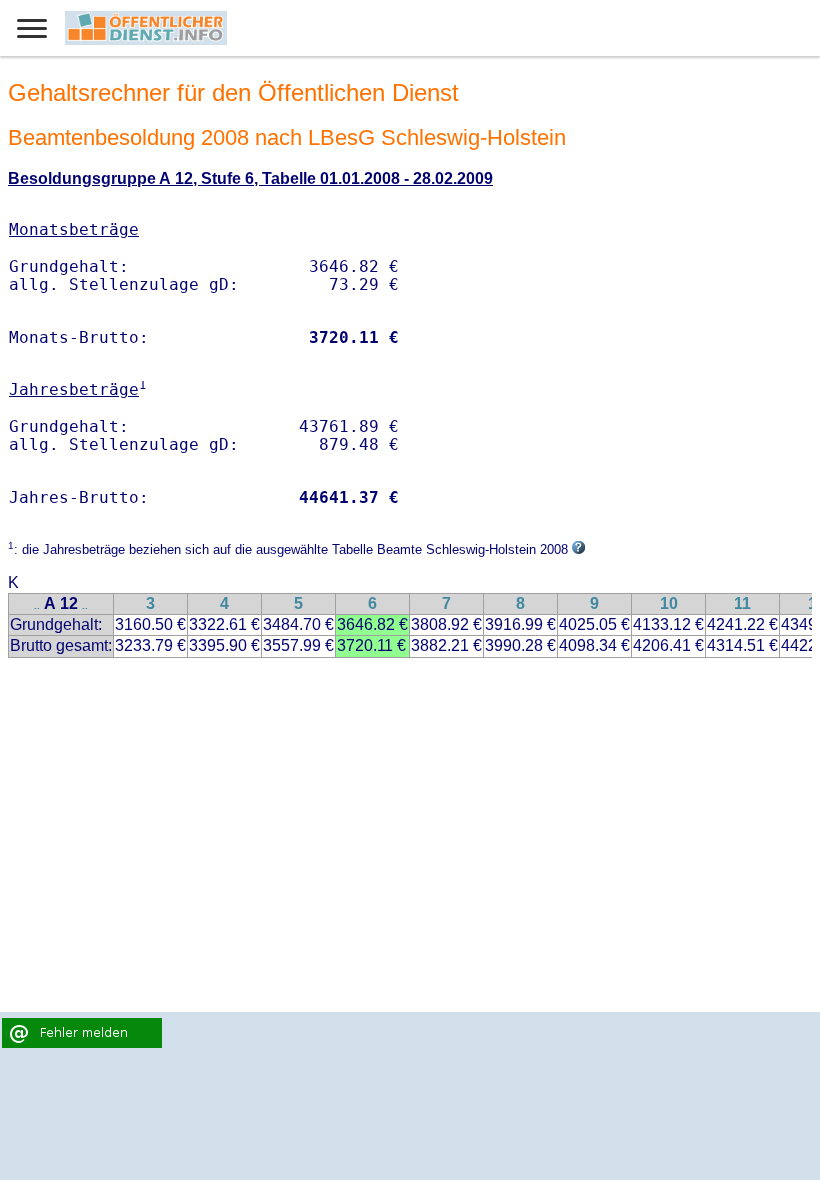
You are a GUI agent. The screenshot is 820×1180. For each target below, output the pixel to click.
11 (742, 603)
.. (37, 605)
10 (669, 603)
